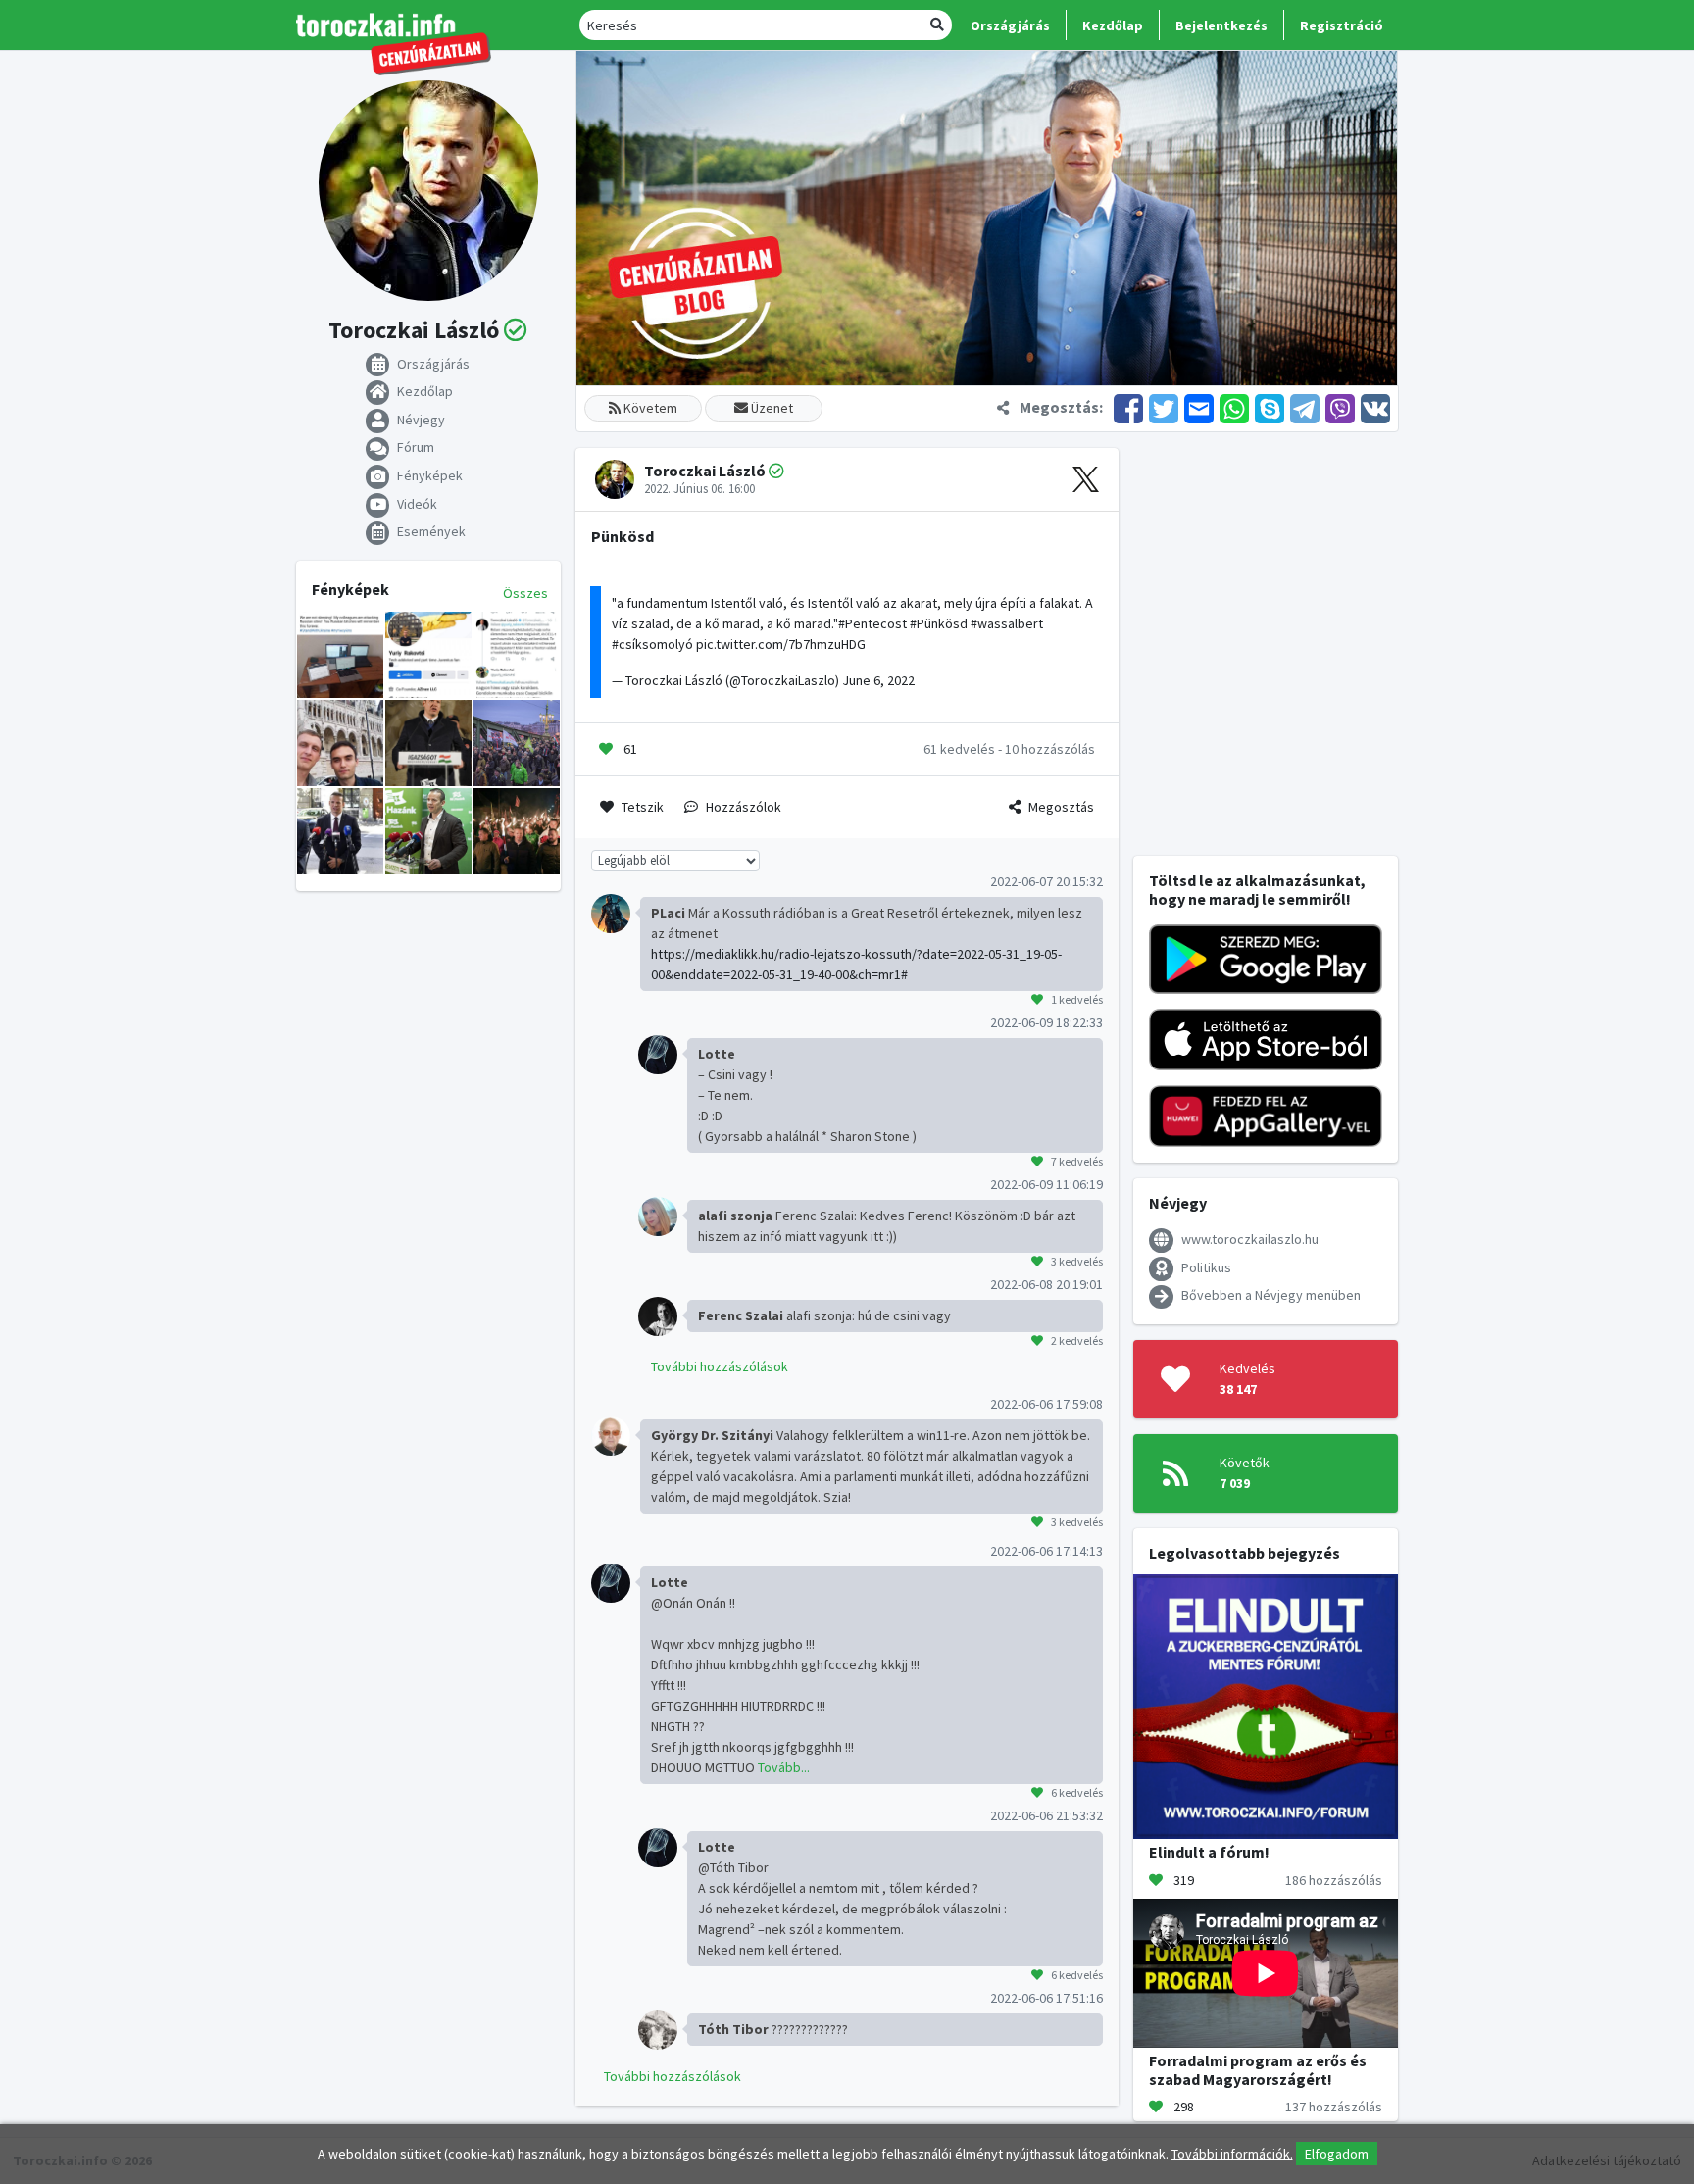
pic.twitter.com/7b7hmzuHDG (781, 644)
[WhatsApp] (1234, 407)
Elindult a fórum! (1209, 1852)
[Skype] (1270, 407)
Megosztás (1061, 807)
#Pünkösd (939, 623)
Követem (649, 408)
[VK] (1374, 407)
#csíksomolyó (652, 644)
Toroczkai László (705, 471)
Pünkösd (623, 536)
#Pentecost (872, 623)
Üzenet (771, 408)
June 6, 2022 (878, 680)
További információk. (1232, 2154)
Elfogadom (1337, 2154)
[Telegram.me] (1305, 407)
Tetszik (643, 807)
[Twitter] (1164, 407)
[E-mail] (1199, 407)
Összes (525, 593)
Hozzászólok (744, 807)
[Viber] (1340, 407)
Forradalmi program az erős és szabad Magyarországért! (1258, 2070)
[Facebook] (1128, 407)
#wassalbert (1007, 623)
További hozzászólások (720, 1366)
